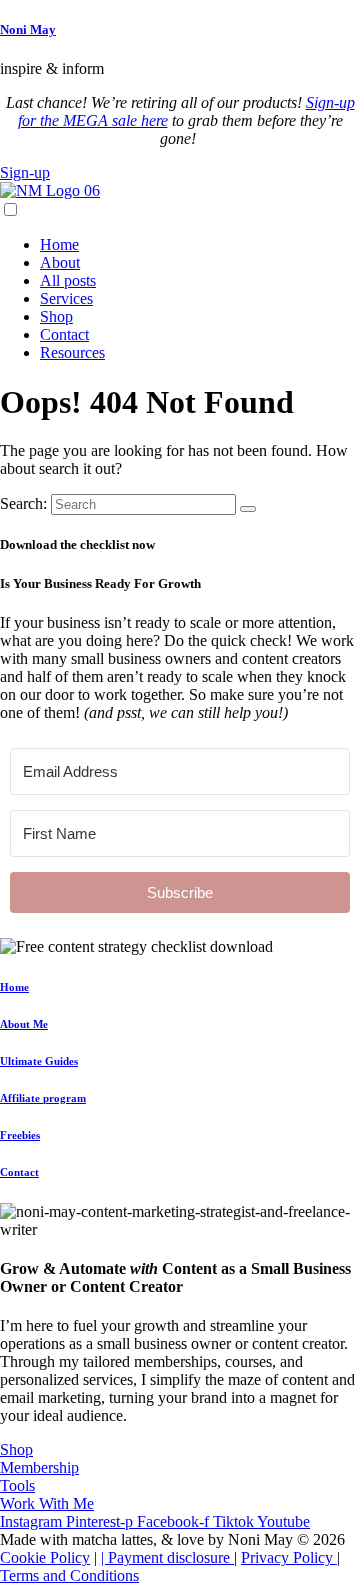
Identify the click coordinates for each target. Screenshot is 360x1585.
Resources (72, 352)
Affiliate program (43, 1098)
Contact (64, 334)
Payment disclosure (171, 1557)
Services (66, 298)
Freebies (20, 1135)
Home (59, 244)
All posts (68, 280)
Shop (56, 316)
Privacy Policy (289, 1557)
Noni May (28, 29)
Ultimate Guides (39, 1061)
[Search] (248, 509)
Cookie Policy (45, 1557)
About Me (24, 1024)
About (60, 262)
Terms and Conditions (69, 1575)
